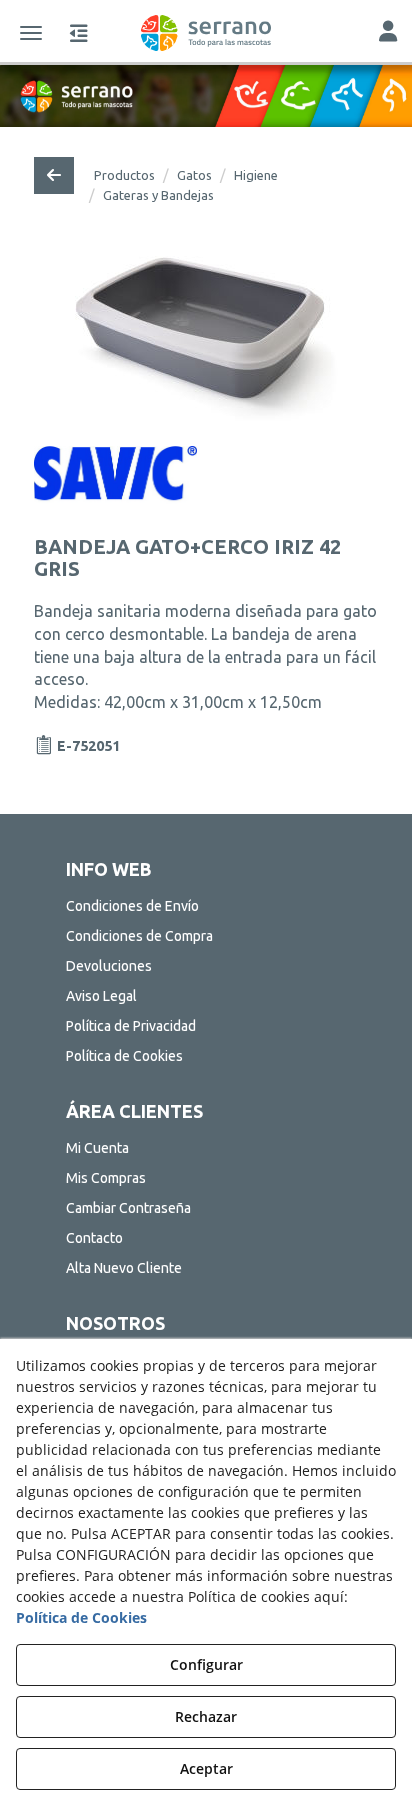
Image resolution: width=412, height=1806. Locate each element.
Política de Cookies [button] (124, 1056)
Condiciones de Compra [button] (139, 936)
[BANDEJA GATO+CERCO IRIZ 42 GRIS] (206, 340)
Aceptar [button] (206, 1768)
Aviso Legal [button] (101, 996)
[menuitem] (206, 906)
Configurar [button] (206, 1664)
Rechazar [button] (206, 1716)
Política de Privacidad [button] (131, 1026)
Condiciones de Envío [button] (132, 906)
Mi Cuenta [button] (97, 1148)
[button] (206, 33)
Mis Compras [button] (106, 1178)
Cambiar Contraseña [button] (128, 1208)
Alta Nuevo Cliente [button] (124, 1268)
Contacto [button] (94, 1238)
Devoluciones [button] (109, 966)
